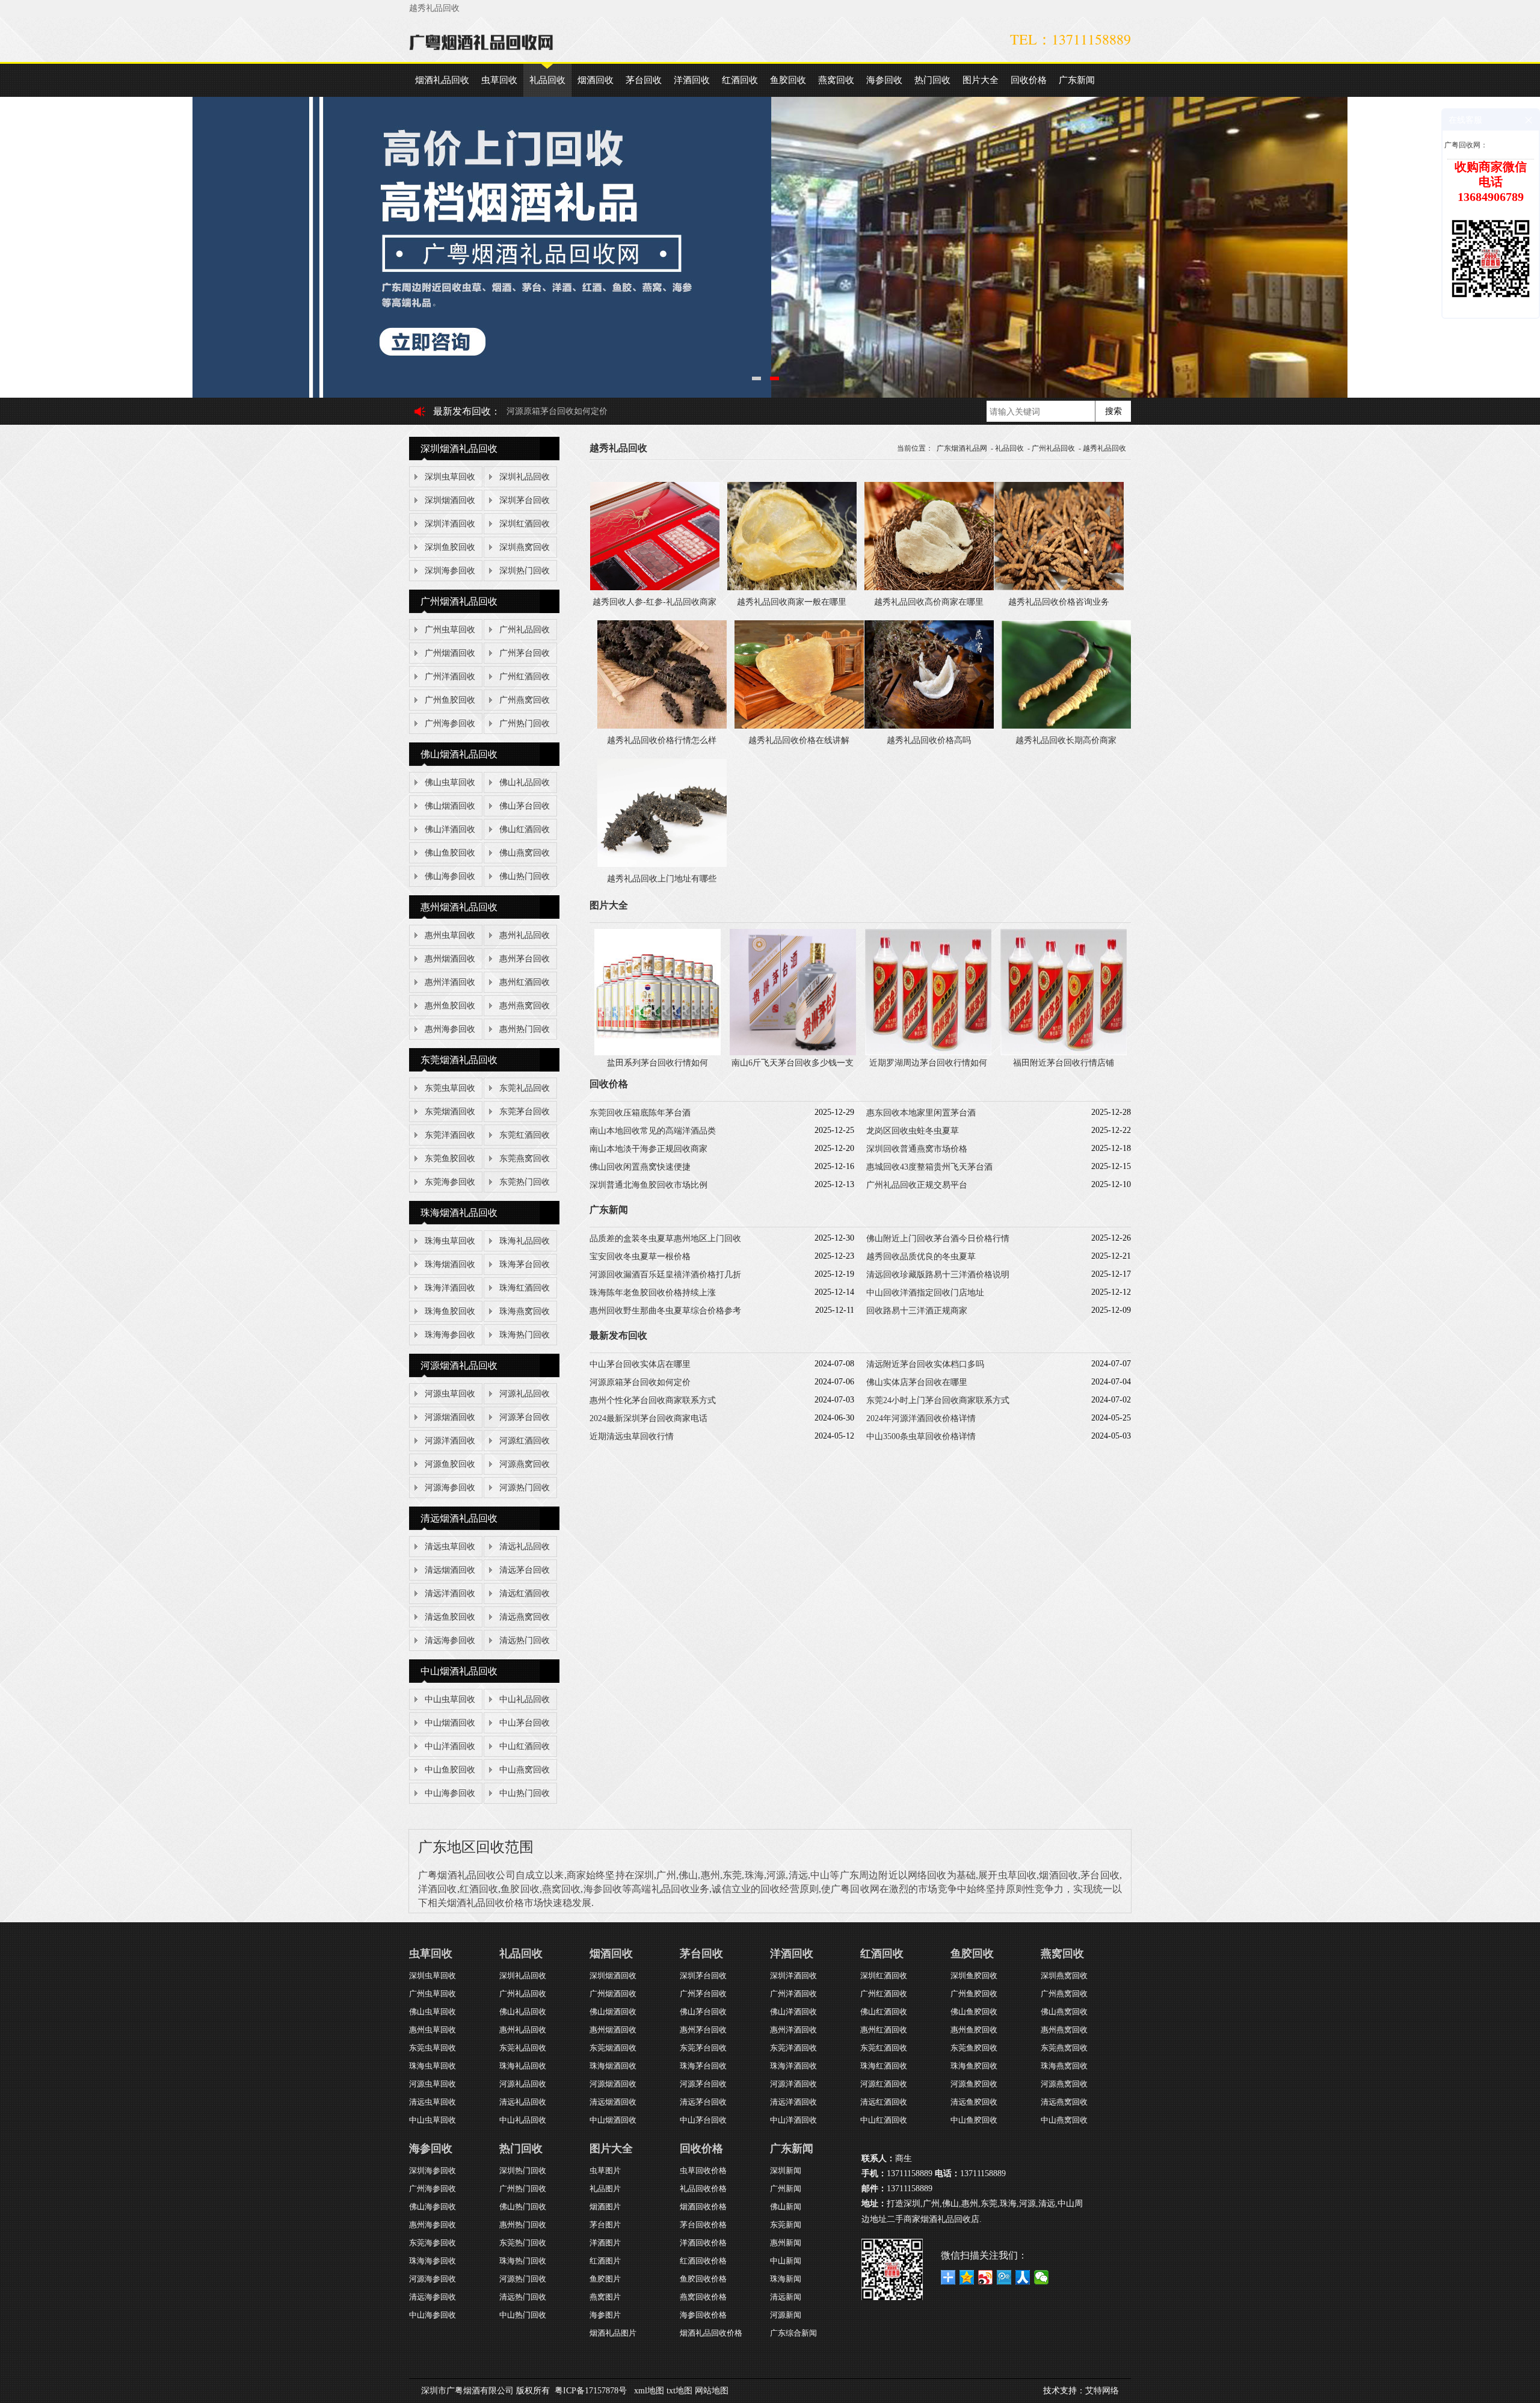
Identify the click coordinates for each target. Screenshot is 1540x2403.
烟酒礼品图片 (613, 2333)
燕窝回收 (836, 80)
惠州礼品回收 (525, 935)
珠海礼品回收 (525, 1241)
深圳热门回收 (525, 571)
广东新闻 (1077, 80)
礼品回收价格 (703, 2189)
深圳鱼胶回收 (450, 547)
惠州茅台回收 (525, 959)
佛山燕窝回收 (525, 853)
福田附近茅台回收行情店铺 (1064, 1063)
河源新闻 (786, 2315)
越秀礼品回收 (1104, 448)
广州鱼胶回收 (450, 700)
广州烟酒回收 (450, 653)
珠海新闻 (786, 2279)
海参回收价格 (703, 2315)
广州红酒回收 (525, 677)
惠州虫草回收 (450, 935)
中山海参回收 (450, 1793)
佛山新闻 (786, 2207)
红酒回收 (740, 80)
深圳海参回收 (450, 571)
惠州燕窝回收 (525, 1006)
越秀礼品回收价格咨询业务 (1059, 602)
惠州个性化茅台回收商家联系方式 (653, 1400)
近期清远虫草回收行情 (632, 1436)
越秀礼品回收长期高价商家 (1066, 740)
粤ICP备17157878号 (591, 2391)
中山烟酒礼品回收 (459, 1671)
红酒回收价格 (703, 2261)
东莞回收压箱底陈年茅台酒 (640, 1113)
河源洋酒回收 (450, 1441)
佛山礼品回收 (525, 782)
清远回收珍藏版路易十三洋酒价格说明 (938, 1275)
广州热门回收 (525, 723)
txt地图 (679, 2391)
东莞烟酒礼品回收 (459, 1060)
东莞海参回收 (450, 1182)
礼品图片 (605, 2189)
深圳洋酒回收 (450, 524)
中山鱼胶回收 (450, 1770)
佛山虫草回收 (450, 782)
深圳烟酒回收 (450, 500)
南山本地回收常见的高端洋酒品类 (653, 1131)
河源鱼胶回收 (450, 1464)
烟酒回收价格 (703, 2207)
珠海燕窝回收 (525, 1311)
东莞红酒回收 (525, 1135)
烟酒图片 (605, 2207)
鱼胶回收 (788, 80)
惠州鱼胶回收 (450, 1006)
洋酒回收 (692, 80)
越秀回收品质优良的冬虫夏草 (921, 1257)
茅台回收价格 (703, 2225)
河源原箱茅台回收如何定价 (640, 1382)
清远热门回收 (525, 1640)
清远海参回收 (450, 1640)
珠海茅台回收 (525, 1264)
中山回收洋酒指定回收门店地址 (925, 1293)
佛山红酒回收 (525, 829)
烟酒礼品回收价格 (711, 2333)
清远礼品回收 (525, 1547)
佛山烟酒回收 (450, 806)
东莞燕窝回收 (525, 1158)
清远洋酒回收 (450, 1593)
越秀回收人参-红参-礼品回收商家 (654, 602)
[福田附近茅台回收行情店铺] (1064, 1053)
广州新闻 (786, 2189)
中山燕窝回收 (525, 1770)
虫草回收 (499, 80)
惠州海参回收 (450, 1029)
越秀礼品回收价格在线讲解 (799, 740)
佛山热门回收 (525, 876)
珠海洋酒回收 (450, 1288)
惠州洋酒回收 (450, 982)
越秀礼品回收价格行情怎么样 (662, 740)
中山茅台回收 (525, 1723)
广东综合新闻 (793, 2333)
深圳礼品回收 (525, 477)
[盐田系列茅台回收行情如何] (658, 1053)
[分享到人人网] (1023, 2277)
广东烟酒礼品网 (962, 448)
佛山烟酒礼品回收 (459, 754)
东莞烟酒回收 (450, 1112)
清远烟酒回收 (450, 1570)
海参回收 (884, 80)
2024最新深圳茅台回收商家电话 (648, 1418)
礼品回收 (547, 80)
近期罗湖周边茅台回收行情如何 (928, 1063)
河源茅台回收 (525, 1417)
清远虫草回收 (450, 1547)
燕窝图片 (605, 2297)
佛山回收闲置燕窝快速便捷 (640, 1167)
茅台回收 (644, 80)
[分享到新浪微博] (986, 2277)
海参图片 (605, 2315)
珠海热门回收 (525, 1335)
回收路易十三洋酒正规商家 (917, 1311)
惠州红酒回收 (525, 982)
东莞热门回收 (525, 1182)
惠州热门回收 (525, 1029)
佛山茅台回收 (525, 806)
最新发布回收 (462, 411)
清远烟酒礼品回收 (459, 1518)
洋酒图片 (605, 2243)
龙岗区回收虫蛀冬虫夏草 (913, 1131)
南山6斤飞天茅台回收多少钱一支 (793, 1063)
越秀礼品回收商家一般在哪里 (792, 602)
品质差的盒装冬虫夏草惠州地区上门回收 (665, 1239)
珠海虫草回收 (450, 1241)
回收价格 (1029, 80)
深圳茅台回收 (525, 500)
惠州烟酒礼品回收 (459, 907)
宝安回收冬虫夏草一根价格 (640, 1257)
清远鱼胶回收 (450, 1617)
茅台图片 (605, 2225)
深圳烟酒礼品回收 (459, 449)
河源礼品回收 (525, 1394)
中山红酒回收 (525, 1746)
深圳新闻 (786, 2170)
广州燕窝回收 (525, 700)
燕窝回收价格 (703, 2297)
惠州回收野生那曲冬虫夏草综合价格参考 (665, 1311)
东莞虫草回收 (450, 1088)
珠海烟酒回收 (450, 1264)
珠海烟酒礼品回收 (459, 1213)
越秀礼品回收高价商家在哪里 (929, 602)
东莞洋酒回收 (450, 1135)
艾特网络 (1102, 2391)
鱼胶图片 (605, 2279)
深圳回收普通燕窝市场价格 (917, 1149)
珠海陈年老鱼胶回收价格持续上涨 (653, 1293)
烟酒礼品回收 (442, 80)
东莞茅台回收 (525, 1112)
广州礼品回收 (525, 630)
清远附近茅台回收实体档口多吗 (925, 1364)
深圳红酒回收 (525, 524)
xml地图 (649, 2391)
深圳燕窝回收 (525, 547)
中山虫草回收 (450, 1699)
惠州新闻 (786, 2243)
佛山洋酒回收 (450, 829)
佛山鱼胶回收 (450, 853)
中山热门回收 (525, 1793)
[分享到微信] (1042, 2277)
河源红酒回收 (525, 1441)
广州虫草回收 (450, 630)
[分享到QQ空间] (967, 2277)
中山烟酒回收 (450, 1723)
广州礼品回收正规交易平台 (917, 1185)
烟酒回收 (596, 80)
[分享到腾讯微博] (1004, 2277)
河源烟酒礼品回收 (459, 1365)
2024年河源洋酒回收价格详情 (921, 1418)
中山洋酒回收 (450, 1746)
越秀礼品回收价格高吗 (929, 740)
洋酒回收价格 (703, 2243)
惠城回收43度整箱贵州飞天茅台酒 (929, 1167)
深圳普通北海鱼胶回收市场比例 (648, 1185)
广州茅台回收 (525, 653)
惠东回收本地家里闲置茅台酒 (921, 1113)
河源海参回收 (450, 1488)
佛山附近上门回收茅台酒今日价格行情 (938, 1239)
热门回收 (932, 80)
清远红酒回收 (525, 1593)
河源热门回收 (525, 1488)
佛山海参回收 (450, 876)
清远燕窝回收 (525, 1617)
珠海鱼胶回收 (450, 1311)
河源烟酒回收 (450, 1417)
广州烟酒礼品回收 (459, 601)
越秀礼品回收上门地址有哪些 (662, 879)
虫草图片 (605, 2170)
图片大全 (981, 80)
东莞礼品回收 (525, 1088)
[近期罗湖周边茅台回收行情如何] (928, 1053)
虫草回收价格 (703, 2170)
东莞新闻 (786, 2225)
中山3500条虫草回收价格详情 (921, 1436)
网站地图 (712, 2391)
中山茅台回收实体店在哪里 (640, 1364)
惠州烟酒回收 (450, 959)
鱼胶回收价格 (703, 2279)
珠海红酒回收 (525, 1288)
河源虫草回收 (450, 1394)
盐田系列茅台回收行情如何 (658, 1063)
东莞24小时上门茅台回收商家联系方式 (938, 1400)
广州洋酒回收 (450, 677)
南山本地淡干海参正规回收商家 (648, 1149)
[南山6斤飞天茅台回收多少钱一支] (793, 1053)
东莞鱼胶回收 (450, 1158)
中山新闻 (786, 2261)
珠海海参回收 (450, 1335)
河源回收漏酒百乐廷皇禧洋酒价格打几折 (665, 1275)
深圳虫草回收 (450, 477)
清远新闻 (786, 2297)
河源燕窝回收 (525, 1464)
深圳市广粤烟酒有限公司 (467, 2391)
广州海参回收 (450, 723)
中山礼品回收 (525, 1699)
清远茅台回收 (525, 1570)
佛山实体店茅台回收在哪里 (557, 411)
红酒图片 (605, 2261)
